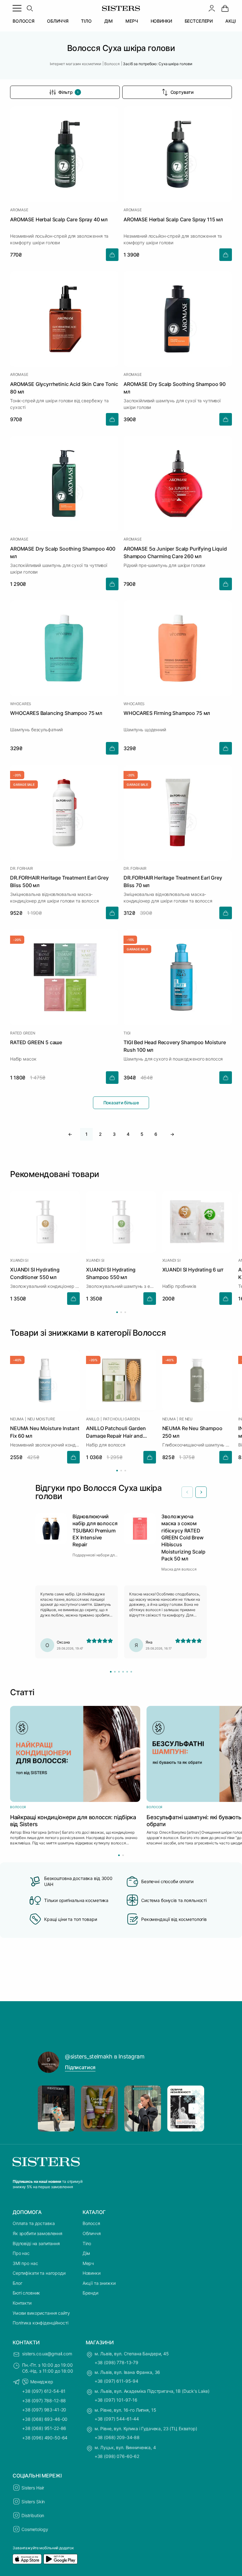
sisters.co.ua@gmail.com (47, 2354)
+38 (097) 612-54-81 (44, 2391)
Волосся (91, 2223)
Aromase (19, 210)
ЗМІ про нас (25, 2263)
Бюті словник (26, 2293)
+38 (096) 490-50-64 (45, 2438)
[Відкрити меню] (17, 8)
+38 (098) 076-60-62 (117, 2456)
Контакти (22, 2303)
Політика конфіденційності (40, 2323)
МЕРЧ (132, 21)
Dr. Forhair (21, 869)
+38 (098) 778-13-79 (116, 2362)
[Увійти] (212, 8)
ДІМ (109, 21)
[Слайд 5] (127, 1672)
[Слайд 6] (131, 1672)
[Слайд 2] (115, 1672)
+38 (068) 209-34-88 (117, 2437)
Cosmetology (35, 2529)
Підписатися (80, 2067)
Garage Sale (24, 784)
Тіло (87, 2243)
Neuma (17, 1419)
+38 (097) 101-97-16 (116, 2400)
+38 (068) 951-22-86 (44, 2428)
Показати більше (121, 1103)
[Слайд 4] (123, 1672)
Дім (86, 2253)
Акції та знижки (99, 2283)
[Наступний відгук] (201, 1492)
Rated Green (23, 1033)
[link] (225, 8)
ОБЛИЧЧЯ (58, 21)
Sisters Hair (33, 2488)
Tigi (127, 1033)
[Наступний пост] (193, 2109)
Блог (17, 2283)
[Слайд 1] (111, 1672)
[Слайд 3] (119, 1672)
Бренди (90, 2293)
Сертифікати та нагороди (39, 2273)
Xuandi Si (19, 1260)
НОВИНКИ (161, 21)
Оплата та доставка (34, 2223)
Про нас (21, 2253)
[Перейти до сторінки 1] (117, 1312)
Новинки (92, 2273)
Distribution (33, 2515)
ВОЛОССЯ (23, 21)
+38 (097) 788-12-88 (44, 2400)
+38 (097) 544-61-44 (117, 2419)
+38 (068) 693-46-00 (45, 2419)
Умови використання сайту (41, 2313)
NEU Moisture (41, 1419)
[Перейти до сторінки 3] (125, 1312)
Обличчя (92, 2233)
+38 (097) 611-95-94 (116, 2381)
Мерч (88, 2263)
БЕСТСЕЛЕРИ (199, 21)
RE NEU (186, 1419)
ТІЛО (86, 21)
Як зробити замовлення (37, 2233)
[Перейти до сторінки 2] (121, 1312)
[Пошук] (30, 8)
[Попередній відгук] (187, 1492)
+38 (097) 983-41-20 (44, 2410)
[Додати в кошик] (112, 255)
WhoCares (21, 704)
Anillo (93, 1419)
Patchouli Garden (121, 1419)
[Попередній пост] (49, 2109)
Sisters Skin (33, 2502)
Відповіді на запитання (36, 2243)
